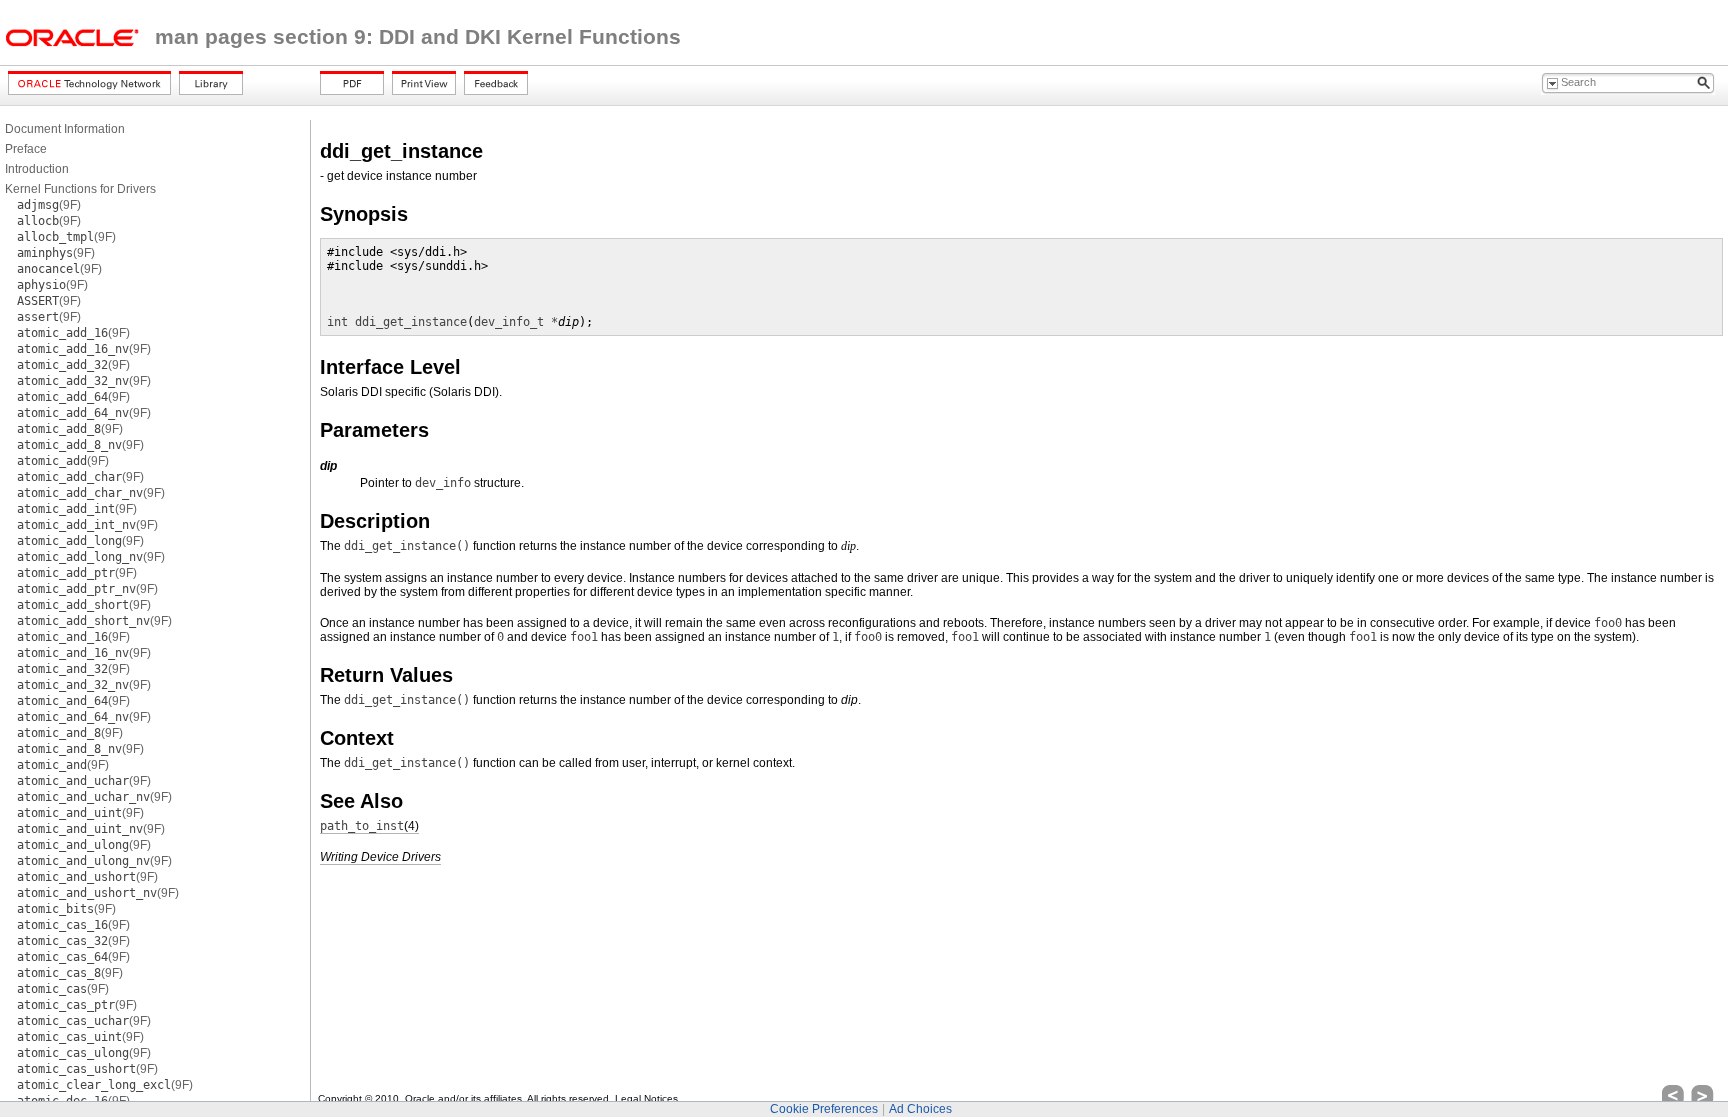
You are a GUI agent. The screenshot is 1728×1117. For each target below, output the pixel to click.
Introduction (37, 169)
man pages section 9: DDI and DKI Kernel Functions (418, 37)
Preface (26, 149)
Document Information (65, 129)
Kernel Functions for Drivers (80, 189)
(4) (369, 826)
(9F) (49, 205)
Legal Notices (646, 1098)
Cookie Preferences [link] (824, 1109)
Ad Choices (920, 1109)
